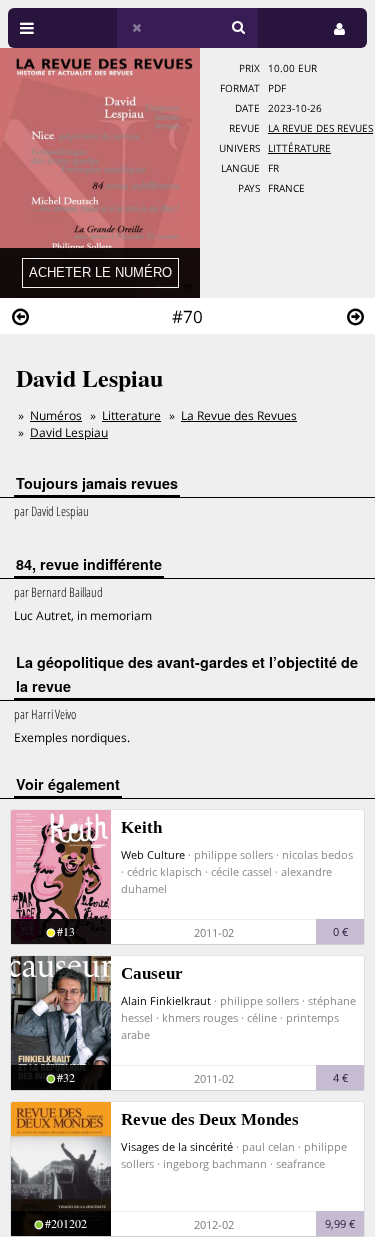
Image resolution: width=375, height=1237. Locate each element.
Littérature (299, 148)
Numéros (56, 415)
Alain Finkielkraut (166, 1000)
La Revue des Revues (320, 128)
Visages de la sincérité (177, 1146)
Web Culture (153, 854)
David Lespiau (69, 432)
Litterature (131, 415)
